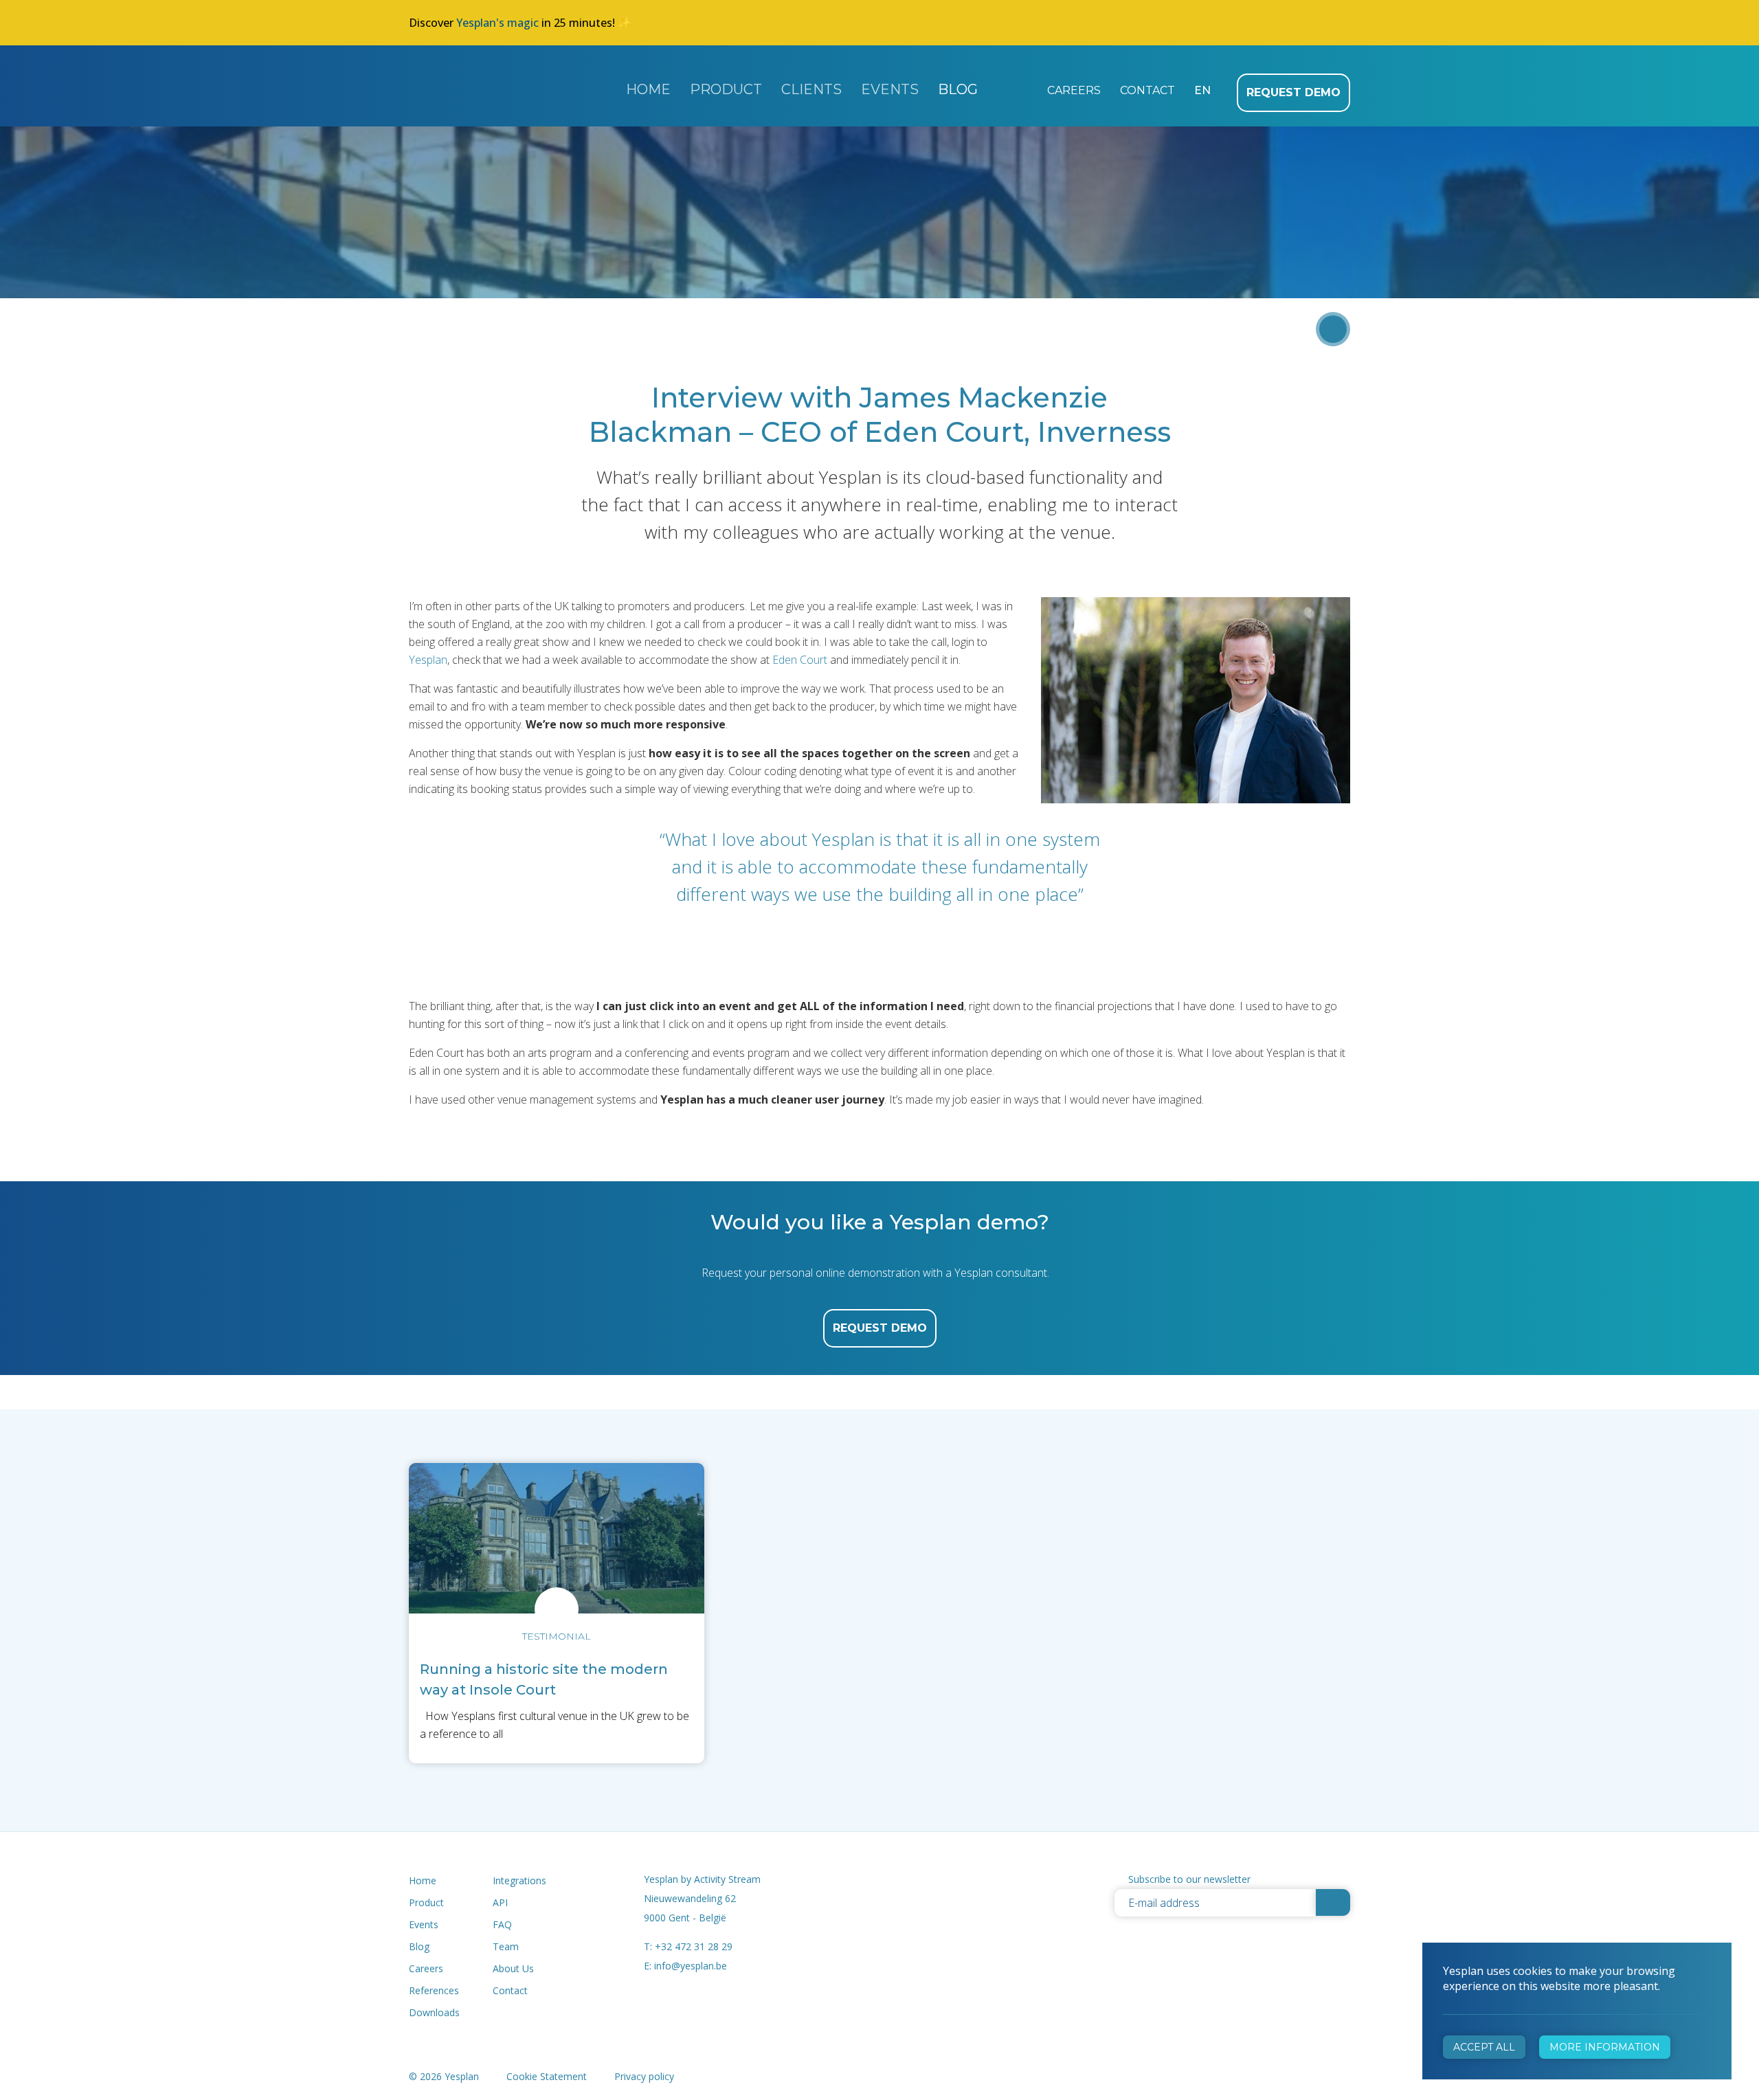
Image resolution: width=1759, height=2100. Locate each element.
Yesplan (489, 85)
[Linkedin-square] (952, 1880)
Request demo (1293, 92)
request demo (880, 1328)
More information (1605, 2047)
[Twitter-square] (920, 1880)
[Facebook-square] (887, 1880)
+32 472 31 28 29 (694, 1946)
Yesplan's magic (497, 23)
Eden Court (800, 660)
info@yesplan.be (691, 1966)
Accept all (1484, 2047)
